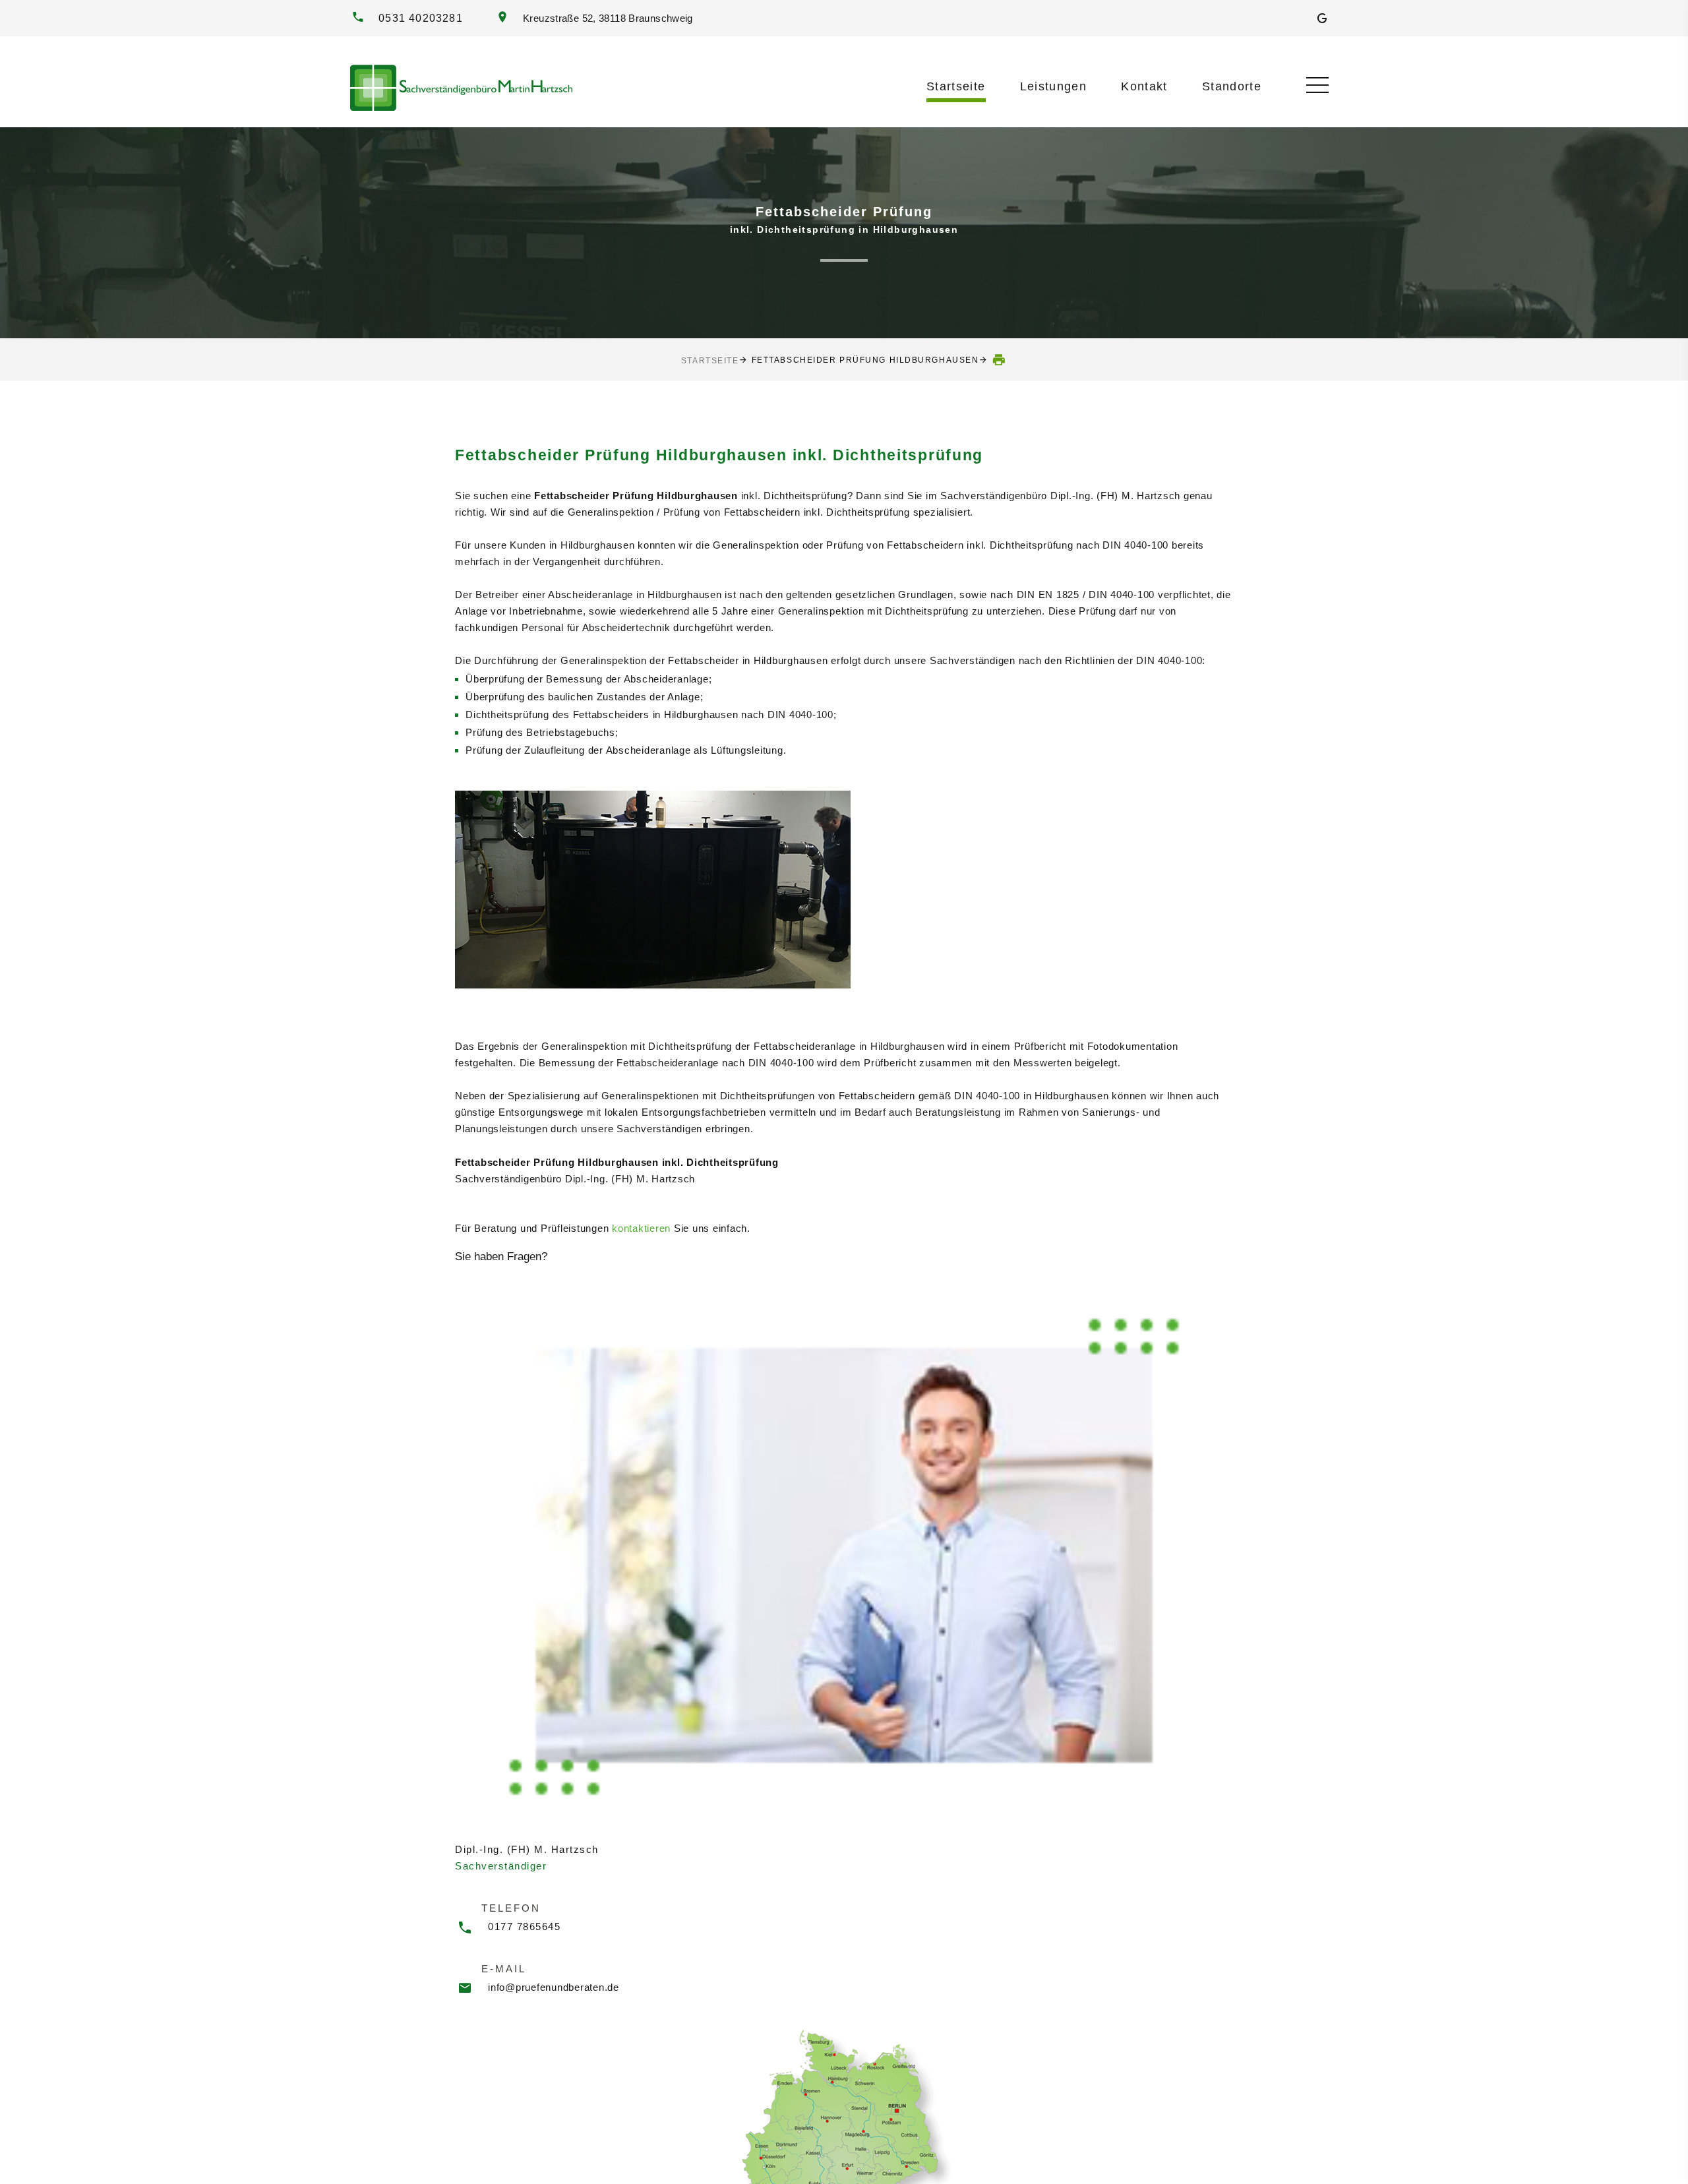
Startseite (956, 86)
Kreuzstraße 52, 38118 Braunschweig (605, 18)
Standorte (1232, 86)
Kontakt (1144, 86)
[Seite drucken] (1000, 360)
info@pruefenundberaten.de (554, 1987)
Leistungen (1054, 86)
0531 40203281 (421, 18)
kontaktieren (641, 1228)
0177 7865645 (524, 1926)
